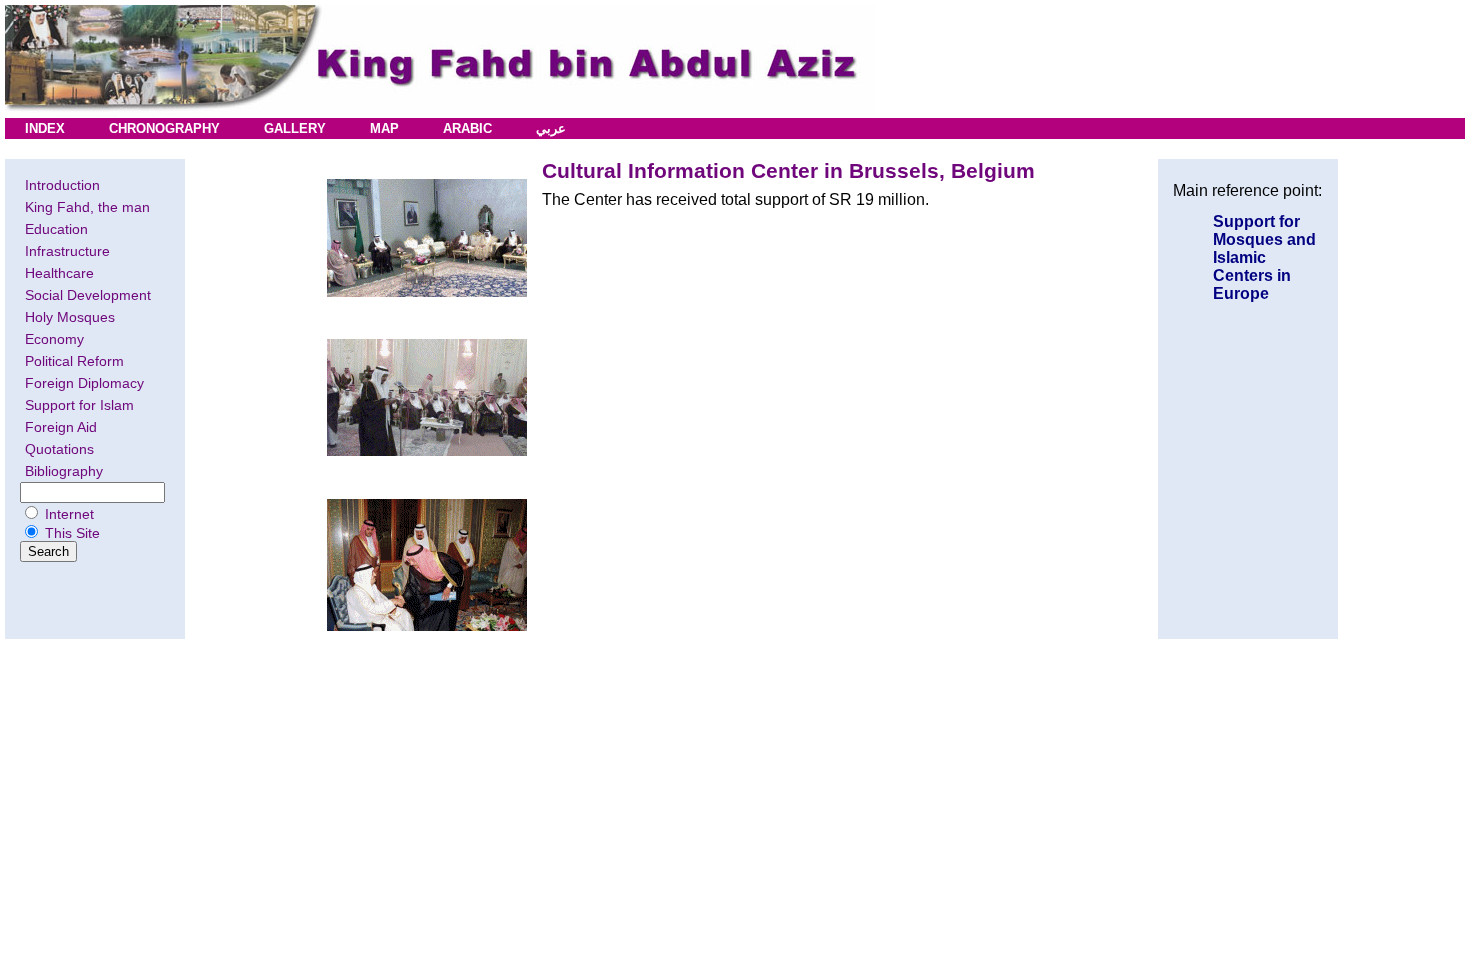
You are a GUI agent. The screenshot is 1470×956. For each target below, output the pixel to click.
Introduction (62, 185)
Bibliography (64, 471)
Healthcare (59, 273)
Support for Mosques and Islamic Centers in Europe (1264, 257)
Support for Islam (79, 405)
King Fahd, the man (87, 207)
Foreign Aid (61, 427)
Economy (54, 339)
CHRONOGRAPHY (164, 128)
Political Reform (74, 361)
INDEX (45, 128)
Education (56, 229)
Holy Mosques (70, 317)
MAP (384, 128)
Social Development (88, 295)
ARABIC (467, 128)
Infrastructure (67, 251)
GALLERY (295, 128)
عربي (551, 128)
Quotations (59, 449)
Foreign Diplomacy (84, 383)
